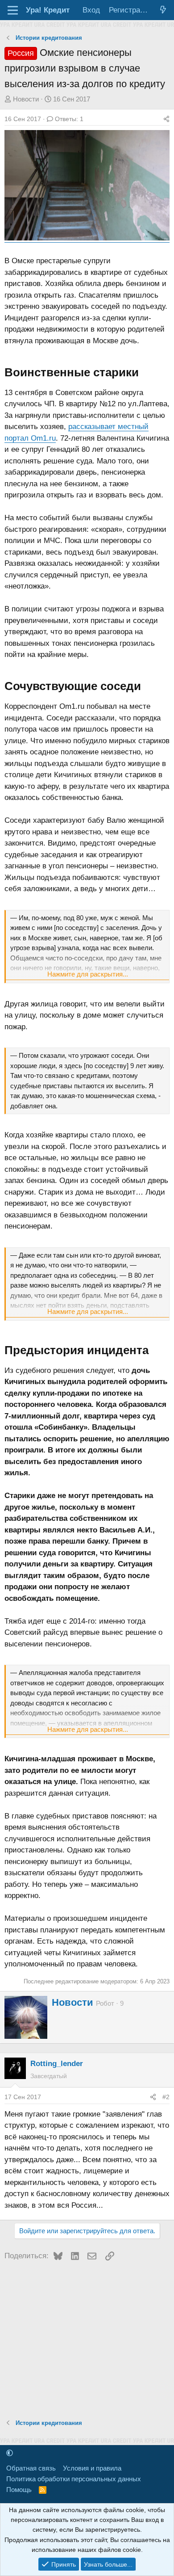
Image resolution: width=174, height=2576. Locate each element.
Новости (26, 99)
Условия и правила (92, 2468)
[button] (10, 2453)
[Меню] (13, 10)
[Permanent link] (144, 373)
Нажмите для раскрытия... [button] (88, 974)
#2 (166, 2097)
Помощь (19, 2490)
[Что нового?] (163, 10)
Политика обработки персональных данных (74, 2479)
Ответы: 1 (69, 119)
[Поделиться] (166, 119)
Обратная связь (31, 2468)
